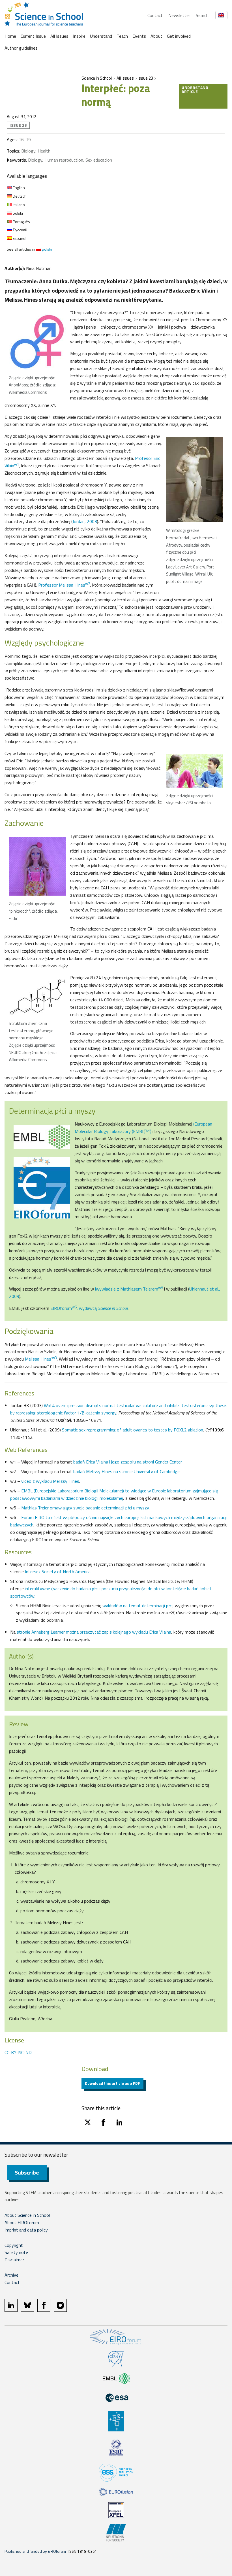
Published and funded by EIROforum (35, 2551)
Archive (11, 2275)
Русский (20, 230)
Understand (101, 36)
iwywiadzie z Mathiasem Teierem (129, 1289)
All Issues (59, 36)
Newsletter (179, 15)
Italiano (18, 205)
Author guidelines (21, 48)
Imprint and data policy (26, 2230)
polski (17, 213)
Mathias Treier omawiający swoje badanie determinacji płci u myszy (85, 1508)
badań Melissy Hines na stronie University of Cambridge (126, 1471)
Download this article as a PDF (112, 2083)
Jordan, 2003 (85, 521)
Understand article (195, 89)
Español (19, 238)
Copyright (14, 2245)
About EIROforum (22, 2222)
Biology (28, 151)
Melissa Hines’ (41, 1359)
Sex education (99, 160)
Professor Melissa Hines (64, 585)
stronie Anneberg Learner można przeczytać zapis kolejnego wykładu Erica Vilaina (94, 1632)
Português (21, 222)
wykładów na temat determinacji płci (138, 1606)
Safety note (16, 2252)
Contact (155, 15)
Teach (122, 36)
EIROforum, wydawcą (89, 1308)
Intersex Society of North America (58, 1572)
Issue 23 (145, 78)
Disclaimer (14, 2260)
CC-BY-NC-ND (18, 2052)
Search (202, 15)
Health (44, 151)
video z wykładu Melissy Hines (50, 1481)
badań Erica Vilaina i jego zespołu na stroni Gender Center (127, 1462)
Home (10, 36)
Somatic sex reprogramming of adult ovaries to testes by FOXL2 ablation (133, 1430)
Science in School (97, 78)
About (156, 36)
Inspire (79, 36)
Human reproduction (64, 160)
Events (139, 36)
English (18, 188)
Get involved (179, 36)
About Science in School (27, 2215)
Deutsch (19, 196)
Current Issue (33, 36)
